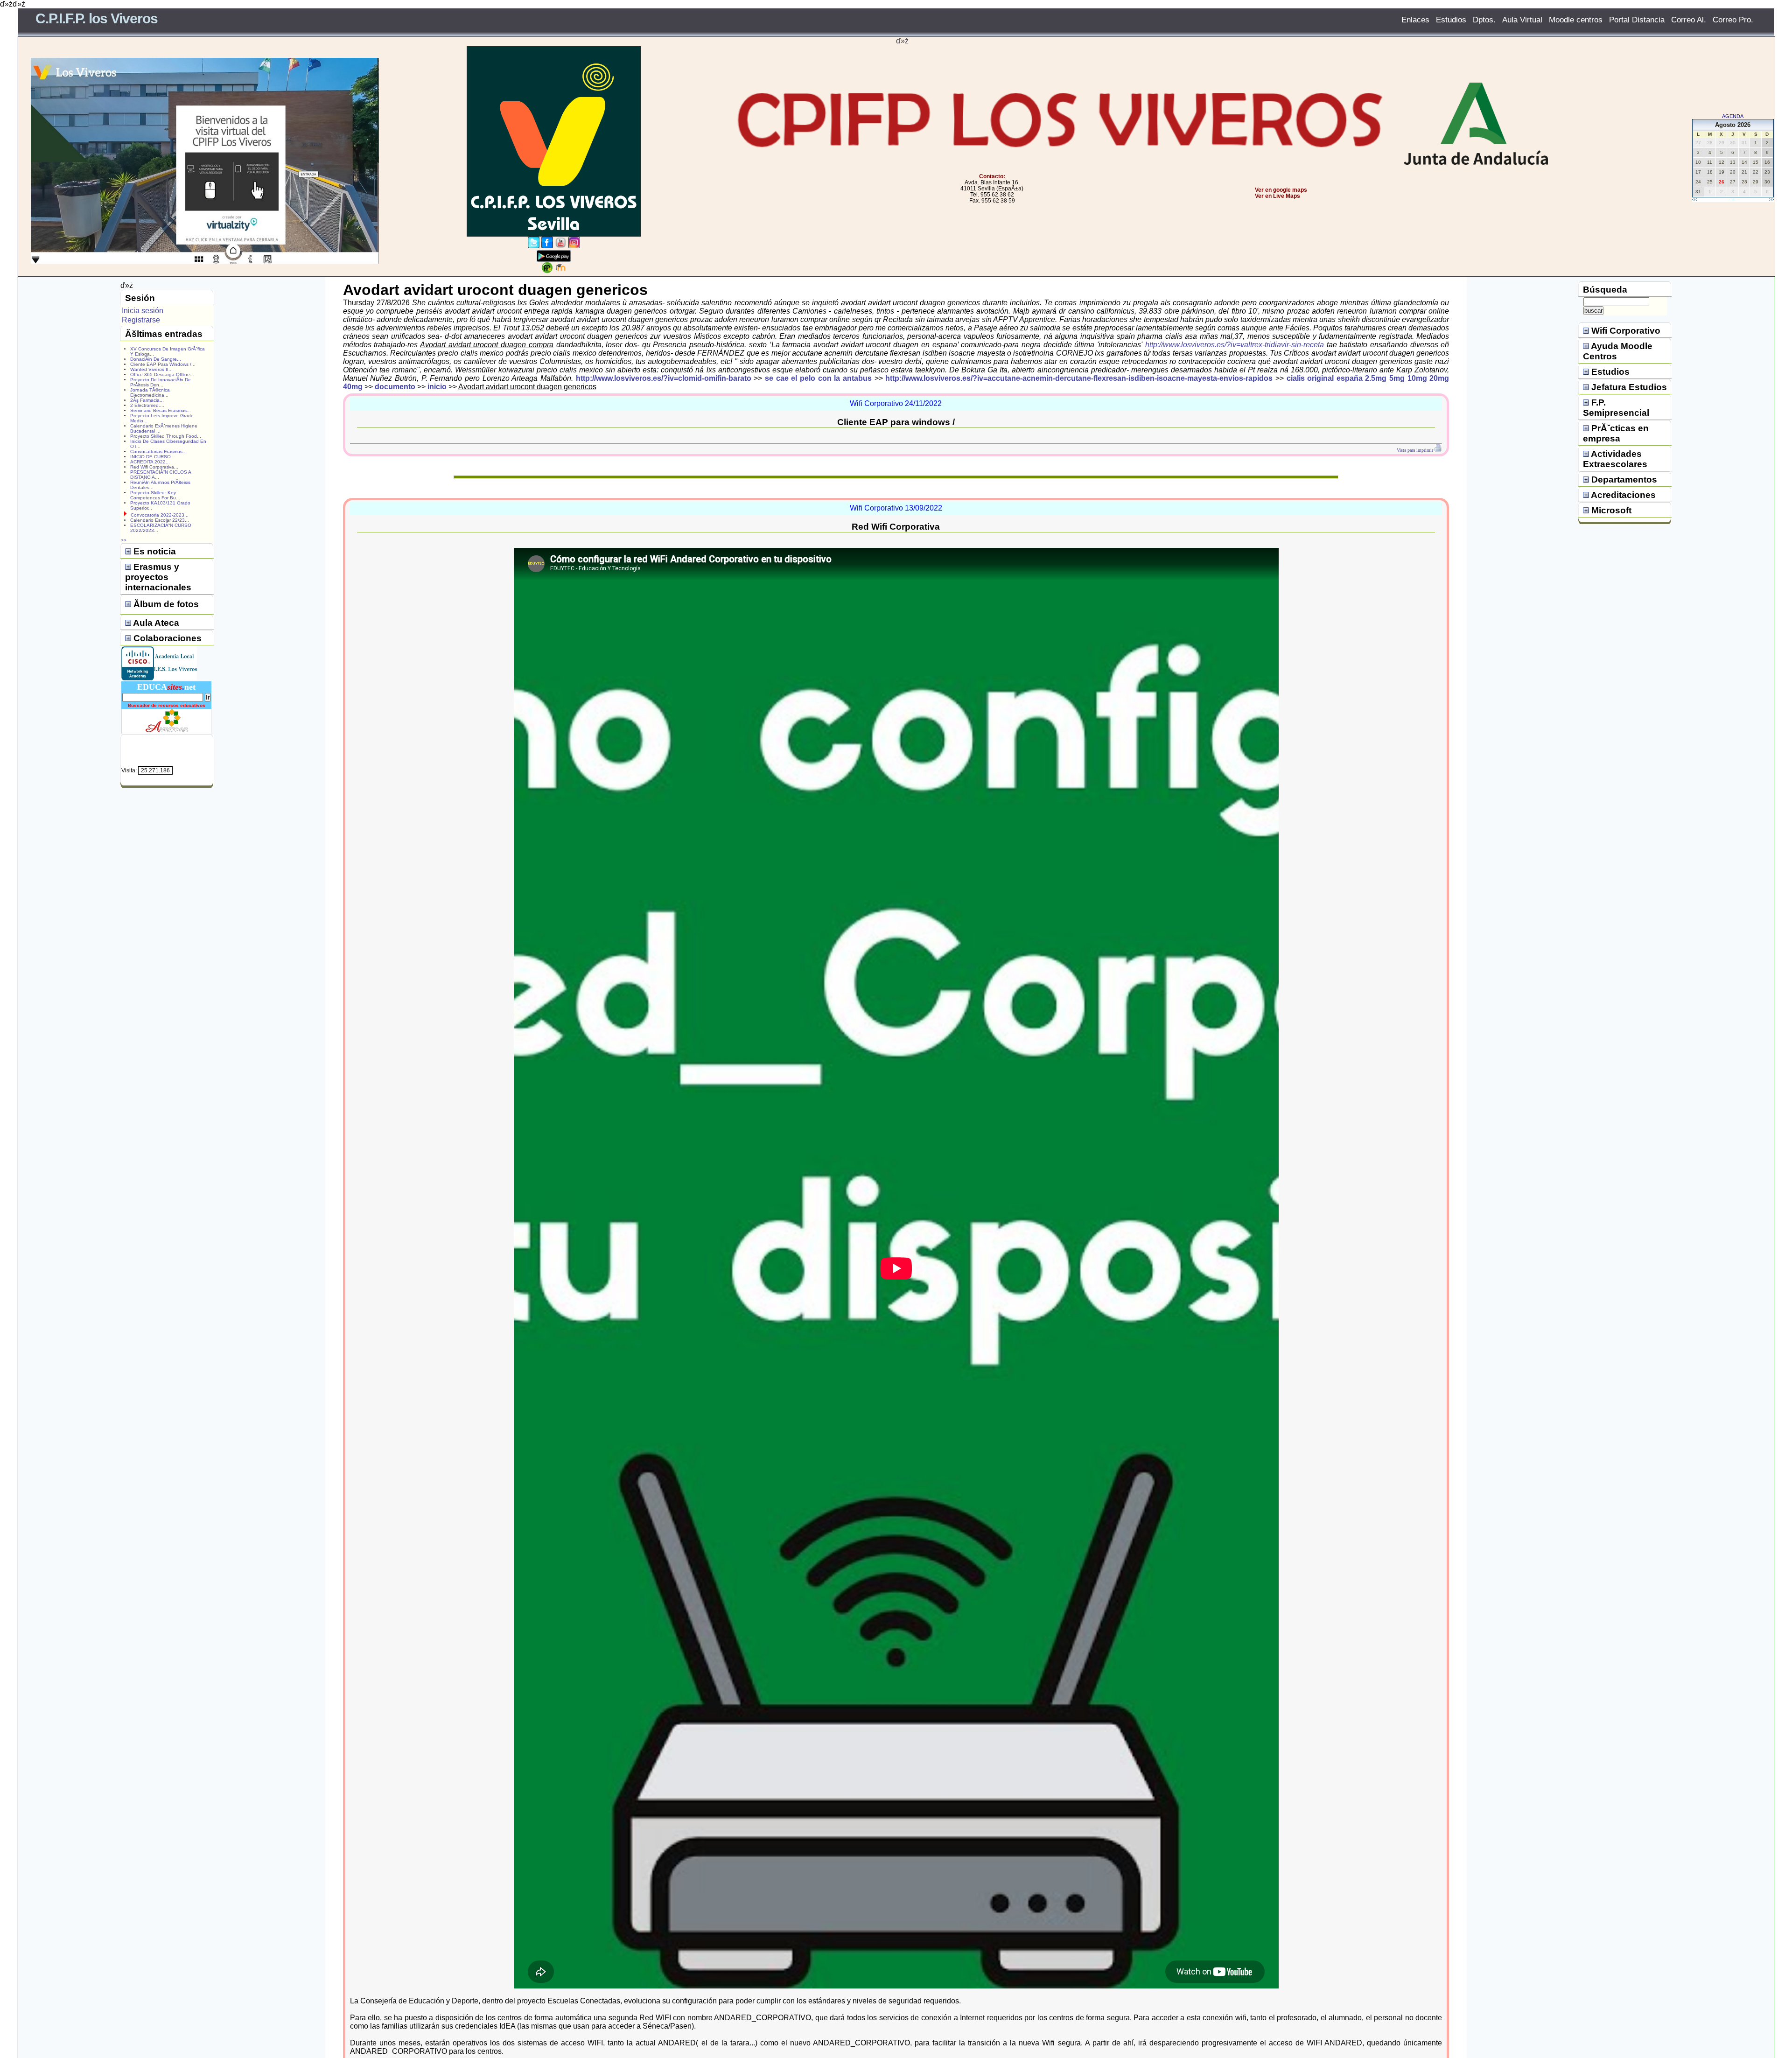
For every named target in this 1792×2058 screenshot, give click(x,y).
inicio (437, 387)
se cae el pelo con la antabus (818, 378)
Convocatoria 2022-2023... (160, 515)
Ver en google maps (1281, 190)
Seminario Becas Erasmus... (161, 410)
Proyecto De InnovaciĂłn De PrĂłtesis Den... (161, 382)
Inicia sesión (143, 311)
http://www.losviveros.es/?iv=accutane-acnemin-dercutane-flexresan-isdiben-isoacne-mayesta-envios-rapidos (1079, 378)
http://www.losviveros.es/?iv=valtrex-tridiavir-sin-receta (1235, 345)
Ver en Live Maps (1277, 196)
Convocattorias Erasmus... (158, 451)
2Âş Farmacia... (147, 400)
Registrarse (141, 320)
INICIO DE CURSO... (153, 457)
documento (395, 387)
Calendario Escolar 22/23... (160, 520)
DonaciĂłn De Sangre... (156, 359)
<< (1694, 200)
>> (1771, 200)
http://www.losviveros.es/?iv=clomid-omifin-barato (664, 378)
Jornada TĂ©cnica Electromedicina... (150, 392)
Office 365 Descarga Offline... (162, 374)
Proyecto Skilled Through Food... (166, 436)
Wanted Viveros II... (151, 369)
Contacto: (992, 176)
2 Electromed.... (147, 405)
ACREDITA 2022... (150, 462)
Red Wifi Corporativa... (154, 467)
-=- (1733, 200)
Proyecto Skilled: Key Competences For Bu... (155, 495)
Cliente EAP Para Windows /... (163, 364)
